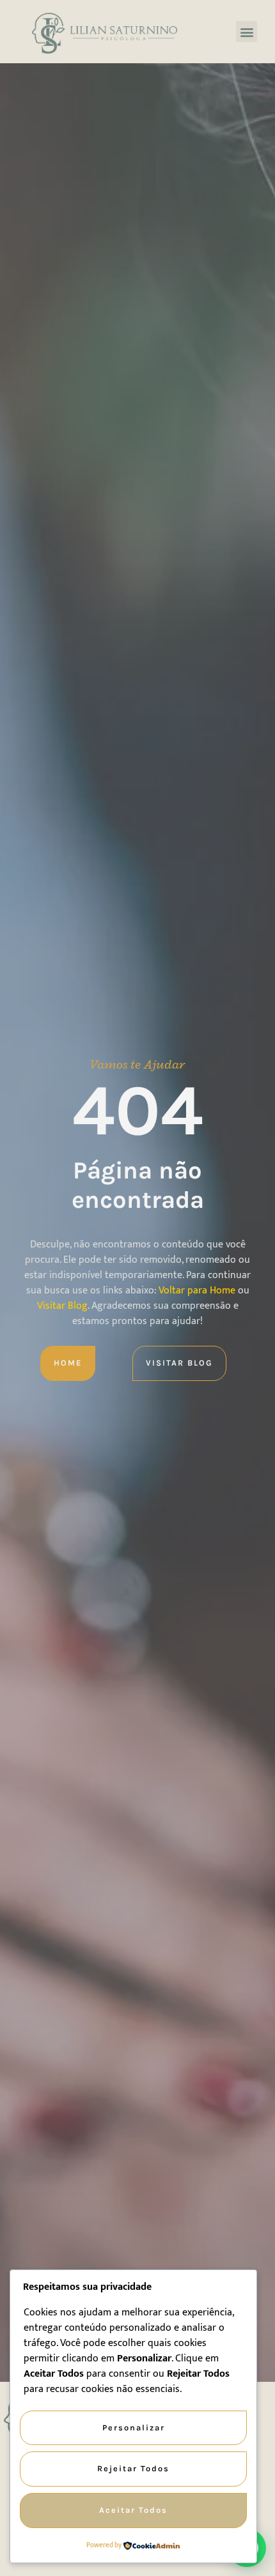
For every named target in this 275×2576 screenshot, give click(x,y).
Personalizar (134, 2427)
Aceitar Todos (133, 2510)
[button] (247, 32)
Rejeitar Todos (133, 2468)
